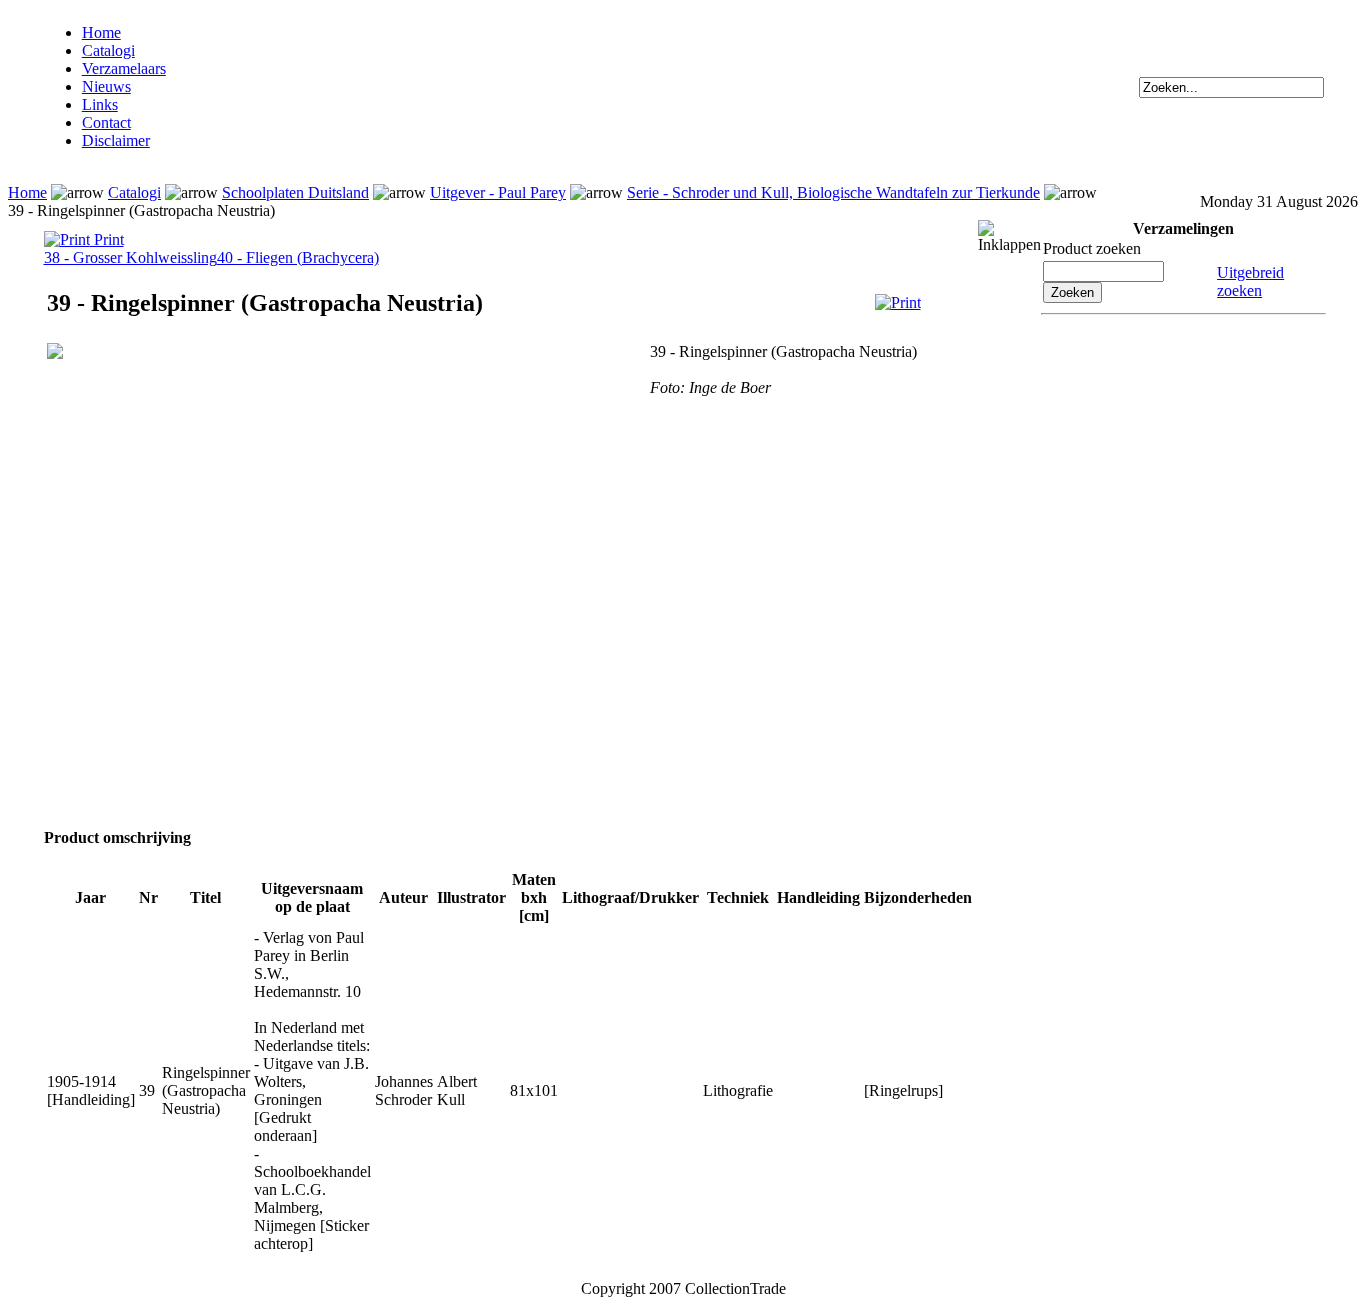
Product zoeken (1092, 248)
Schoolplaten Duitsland (295, 192)
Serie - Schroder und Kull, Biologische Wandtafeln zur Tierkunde (833, 192)
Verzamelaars (124, 68)
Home (101, 32)
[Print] (898, 302)
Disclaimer (116, 140)
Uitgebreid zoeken (1250, 281)
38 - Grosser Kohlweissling (130, 257)
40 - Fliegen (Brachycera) (298, 257)
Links (100, 104)
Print (107, 239)
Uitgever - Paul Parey (498, 192)
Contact (106, 122)
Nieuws (106, 86)
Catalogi (108, 50)
